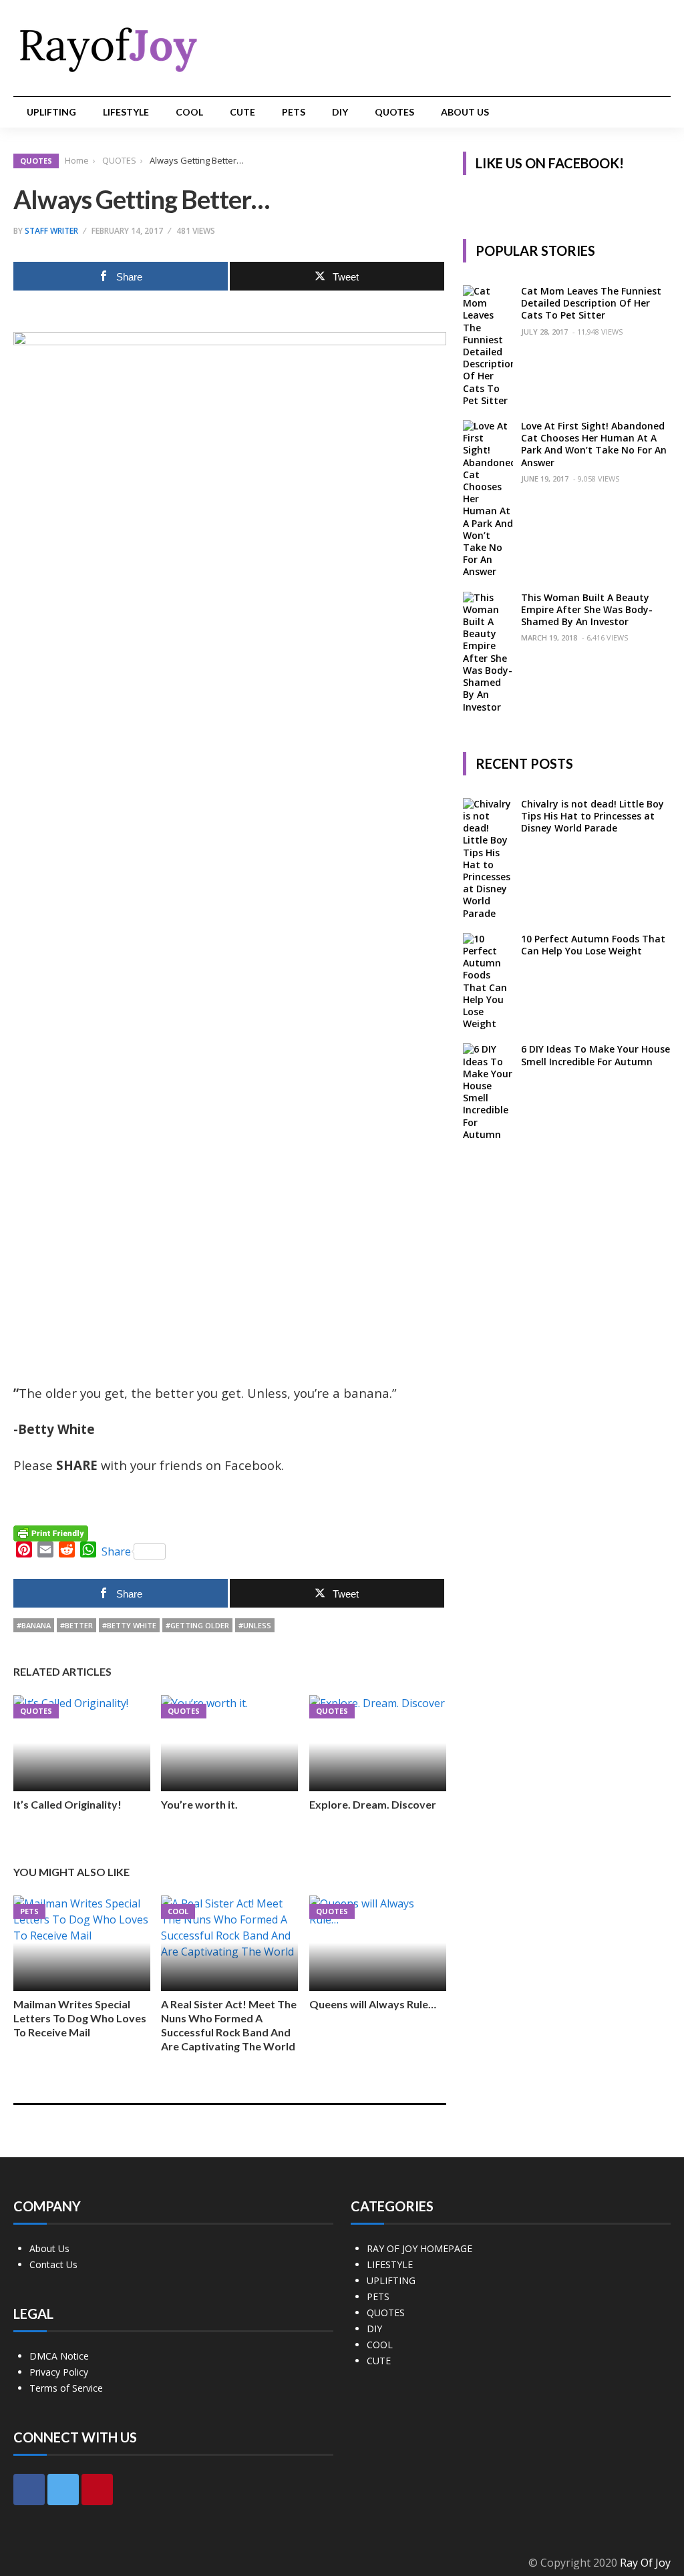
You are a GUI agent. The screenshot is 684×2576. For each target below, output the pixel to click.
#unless (255, 1625)
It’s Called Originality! (67, 1804)
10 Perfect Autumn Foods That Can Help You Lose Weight (593, 945)
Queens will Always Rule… (373, 2004)
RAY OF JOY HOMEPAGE (419, 2248)
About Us (465, 112)
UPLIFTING (51, 112)
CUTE (242, 112)
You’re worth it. (199, 1804)
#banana (34, 1625)
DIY (340, 112)
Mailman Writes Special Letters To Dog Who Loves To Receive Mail (80, 2018)
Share (116, 1551)
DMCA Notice (59, 2356)
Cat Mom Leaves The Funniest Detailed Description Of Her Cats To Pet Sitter (591, 303)
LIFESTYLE (126, 112)
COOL (189, 112)
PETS (294, 112)
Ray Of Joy (645, 2563)
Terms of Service (66, 2388)
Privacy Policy (59, 2372)
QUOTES (394, 112)
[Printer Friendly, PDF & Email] (51, 1532)
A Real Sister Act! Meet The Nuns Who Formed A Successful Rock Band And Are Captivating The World (229, 2025)
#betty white (129, 1625)
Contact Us (53, 2264)
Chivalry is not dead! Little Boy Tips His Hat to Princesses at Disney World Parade (592, 816)
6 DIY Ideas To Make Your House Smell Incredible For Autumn (595, 1055)
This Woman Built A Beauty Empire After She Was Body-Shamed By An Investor (587, 609)
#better (76, 1625)
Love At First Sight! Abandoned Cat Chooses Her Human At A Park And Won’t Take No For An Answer (594, 444)
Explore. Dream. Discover (373, 1804)
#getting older (197, 1625)
